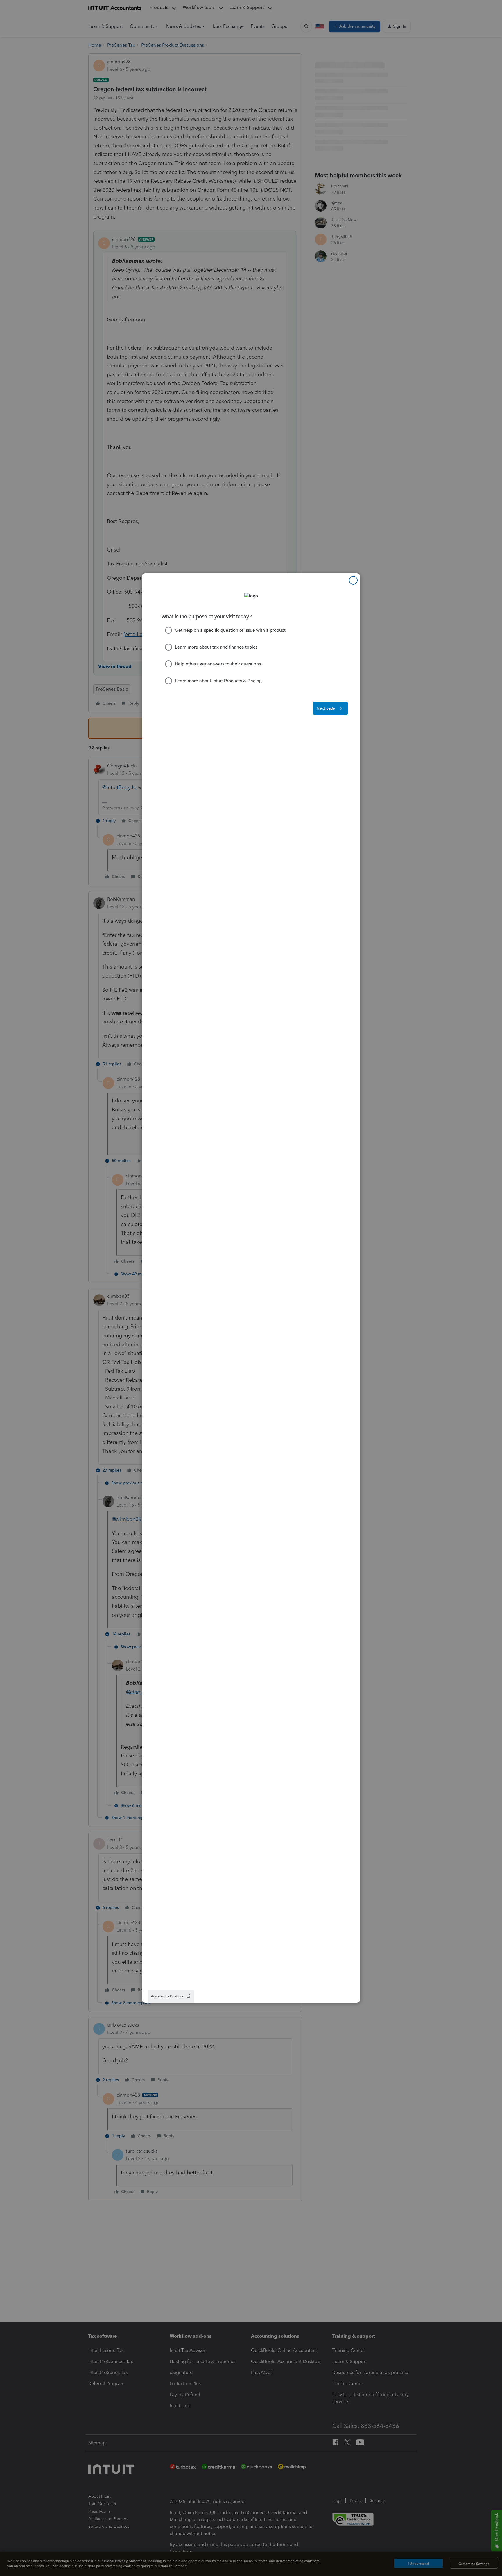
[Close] (353, 580)
